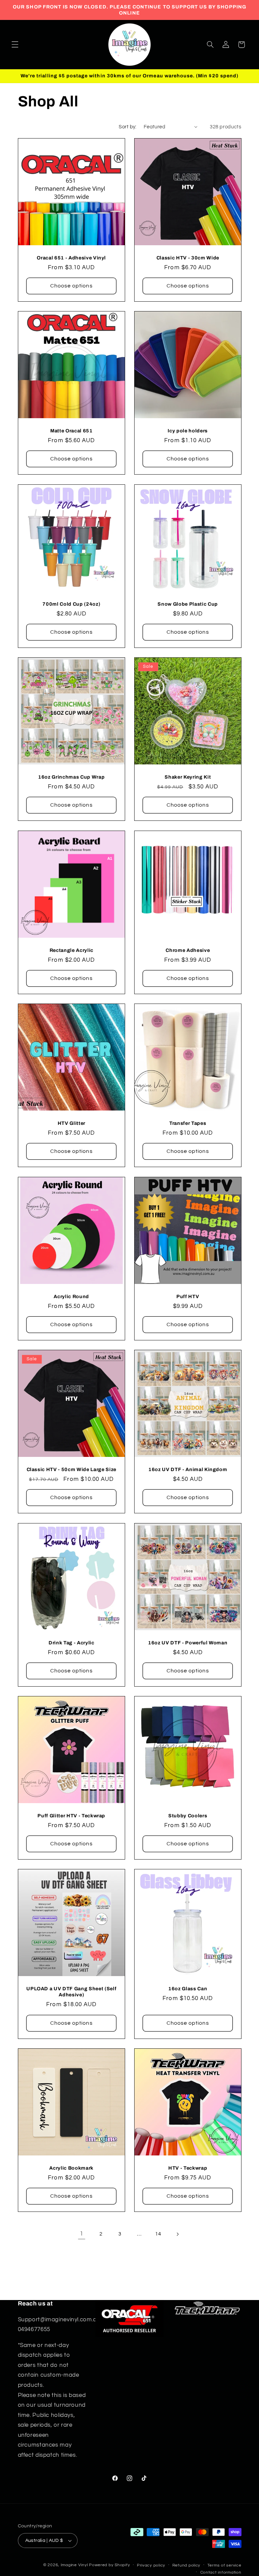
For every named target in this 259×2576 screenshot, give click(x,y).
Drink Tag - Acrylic (71, 1642)
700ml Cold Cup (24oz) (71, 604)
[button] (15, 45)
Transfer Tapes (188, 1123)
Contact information (221, 2572)
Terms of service (224, 2565)
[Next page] (177, 2234)
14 (158, 2234)
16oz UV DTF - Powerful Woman (188, 1642)
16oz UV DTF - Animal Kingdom (188, 1469)
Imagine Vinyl (75, 2565)
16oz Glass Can (188, 1989)
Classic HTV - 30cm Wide (188, 258)
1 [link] (82, 2234)
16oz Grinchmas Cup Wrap (71, 777)
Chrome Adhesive (188, 950)
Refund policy (186, 2565)
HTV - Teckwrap (188, 2168)
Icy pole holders (188, 431)
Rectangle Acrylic (71, 950)
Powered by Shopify (109, 2565)
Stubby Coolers (188, 1816)
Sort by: (127, 127)
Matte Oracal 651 (71, 431)
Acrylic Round (71, 1296)
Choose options (71, 286)
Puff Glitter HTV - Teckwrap (71, 1816)
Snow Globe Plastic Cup (188, 604)
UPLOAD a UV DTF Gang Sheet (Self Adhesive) (71, 1992)
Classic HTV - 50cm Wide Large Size (71, 1469)
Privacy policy (151, 2565)
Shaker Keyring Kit (188, 777)
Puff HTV (188, 1296)
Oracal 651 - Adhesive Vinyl (71, 258)
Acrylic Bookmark (71, 2168)
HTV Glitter (71, 1123)
